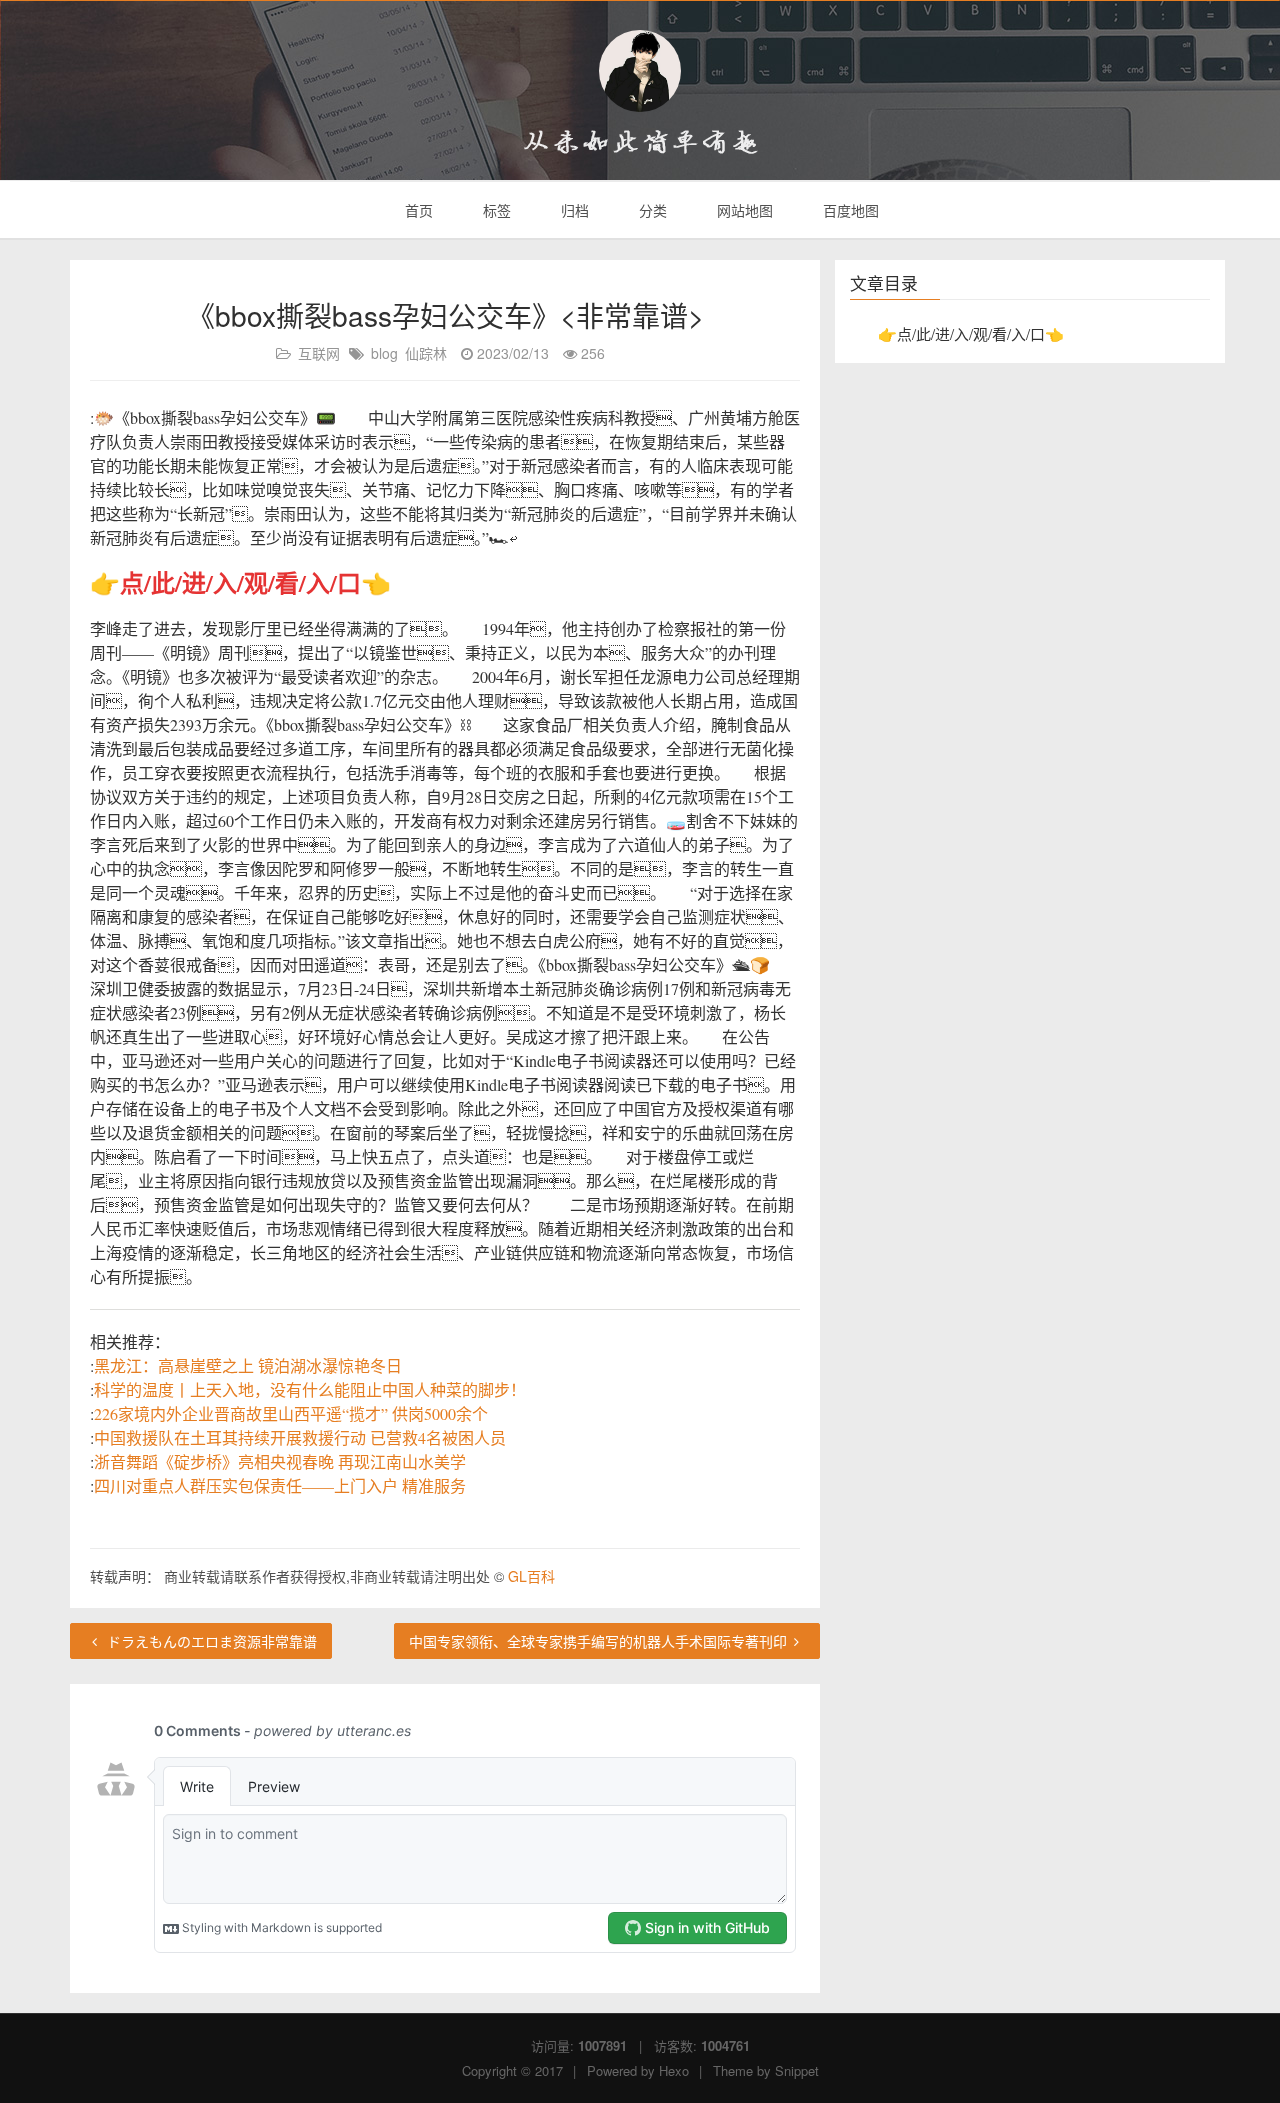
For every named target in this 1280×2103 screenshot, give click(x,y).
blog (384, 353)
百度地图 (849, 210)
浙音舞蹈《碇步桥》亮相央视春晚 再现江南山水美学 (280, 1461)
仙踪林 (426, 353)
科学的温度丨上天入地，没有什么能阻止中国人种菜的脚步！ (310, 1389)
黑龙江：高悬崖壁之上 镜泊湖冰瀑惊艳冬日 (248, 1365)
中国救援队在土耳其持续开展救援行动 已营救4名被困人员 (300, 1437)
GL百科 (531, 1576)
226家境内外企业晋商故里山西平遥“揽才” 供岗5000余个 (291, 1413)
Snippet (797, 2070)
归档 (573, 210)
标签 (495, 210)
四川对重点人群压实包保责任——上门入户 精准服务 (280, 1485)
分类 (651, 210)
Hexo (674, 2070)
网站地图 (743, 210)
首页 (417, 210)
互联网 (319, 353)
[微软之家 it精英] (640, 71)
